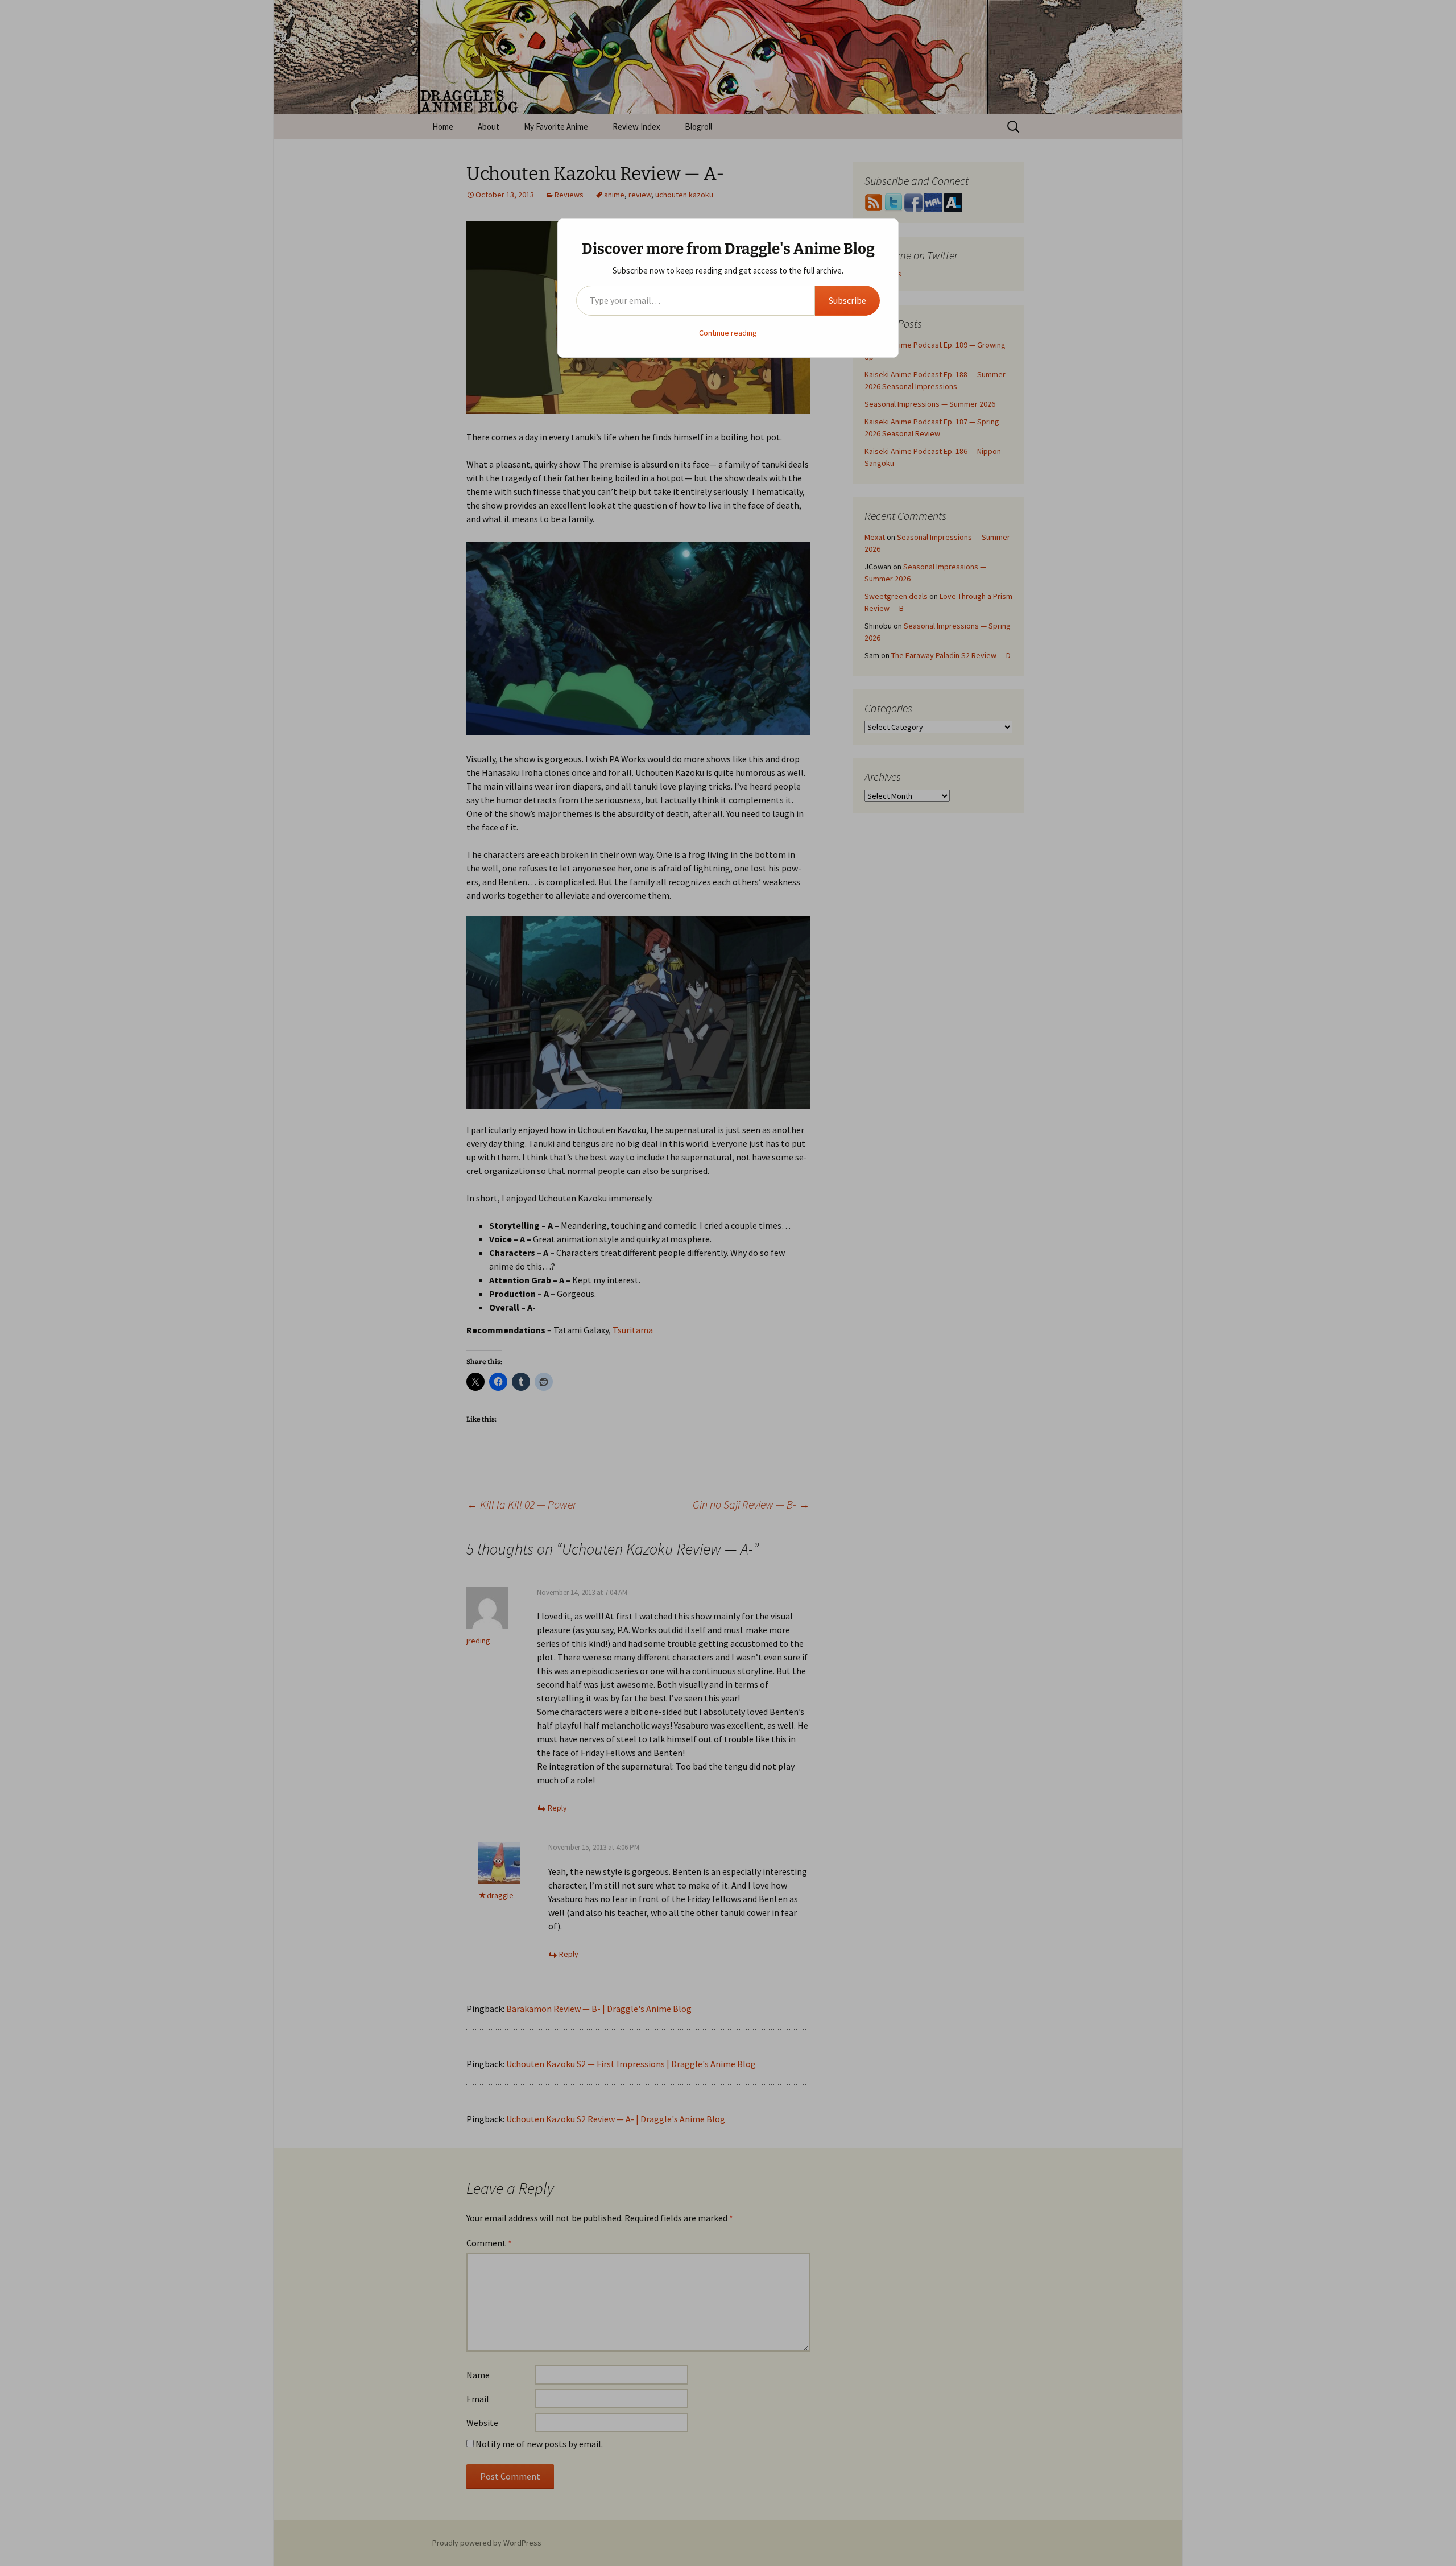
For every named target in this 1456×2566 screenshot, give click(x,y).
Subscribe (847, 300)
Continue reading (728, 333)
